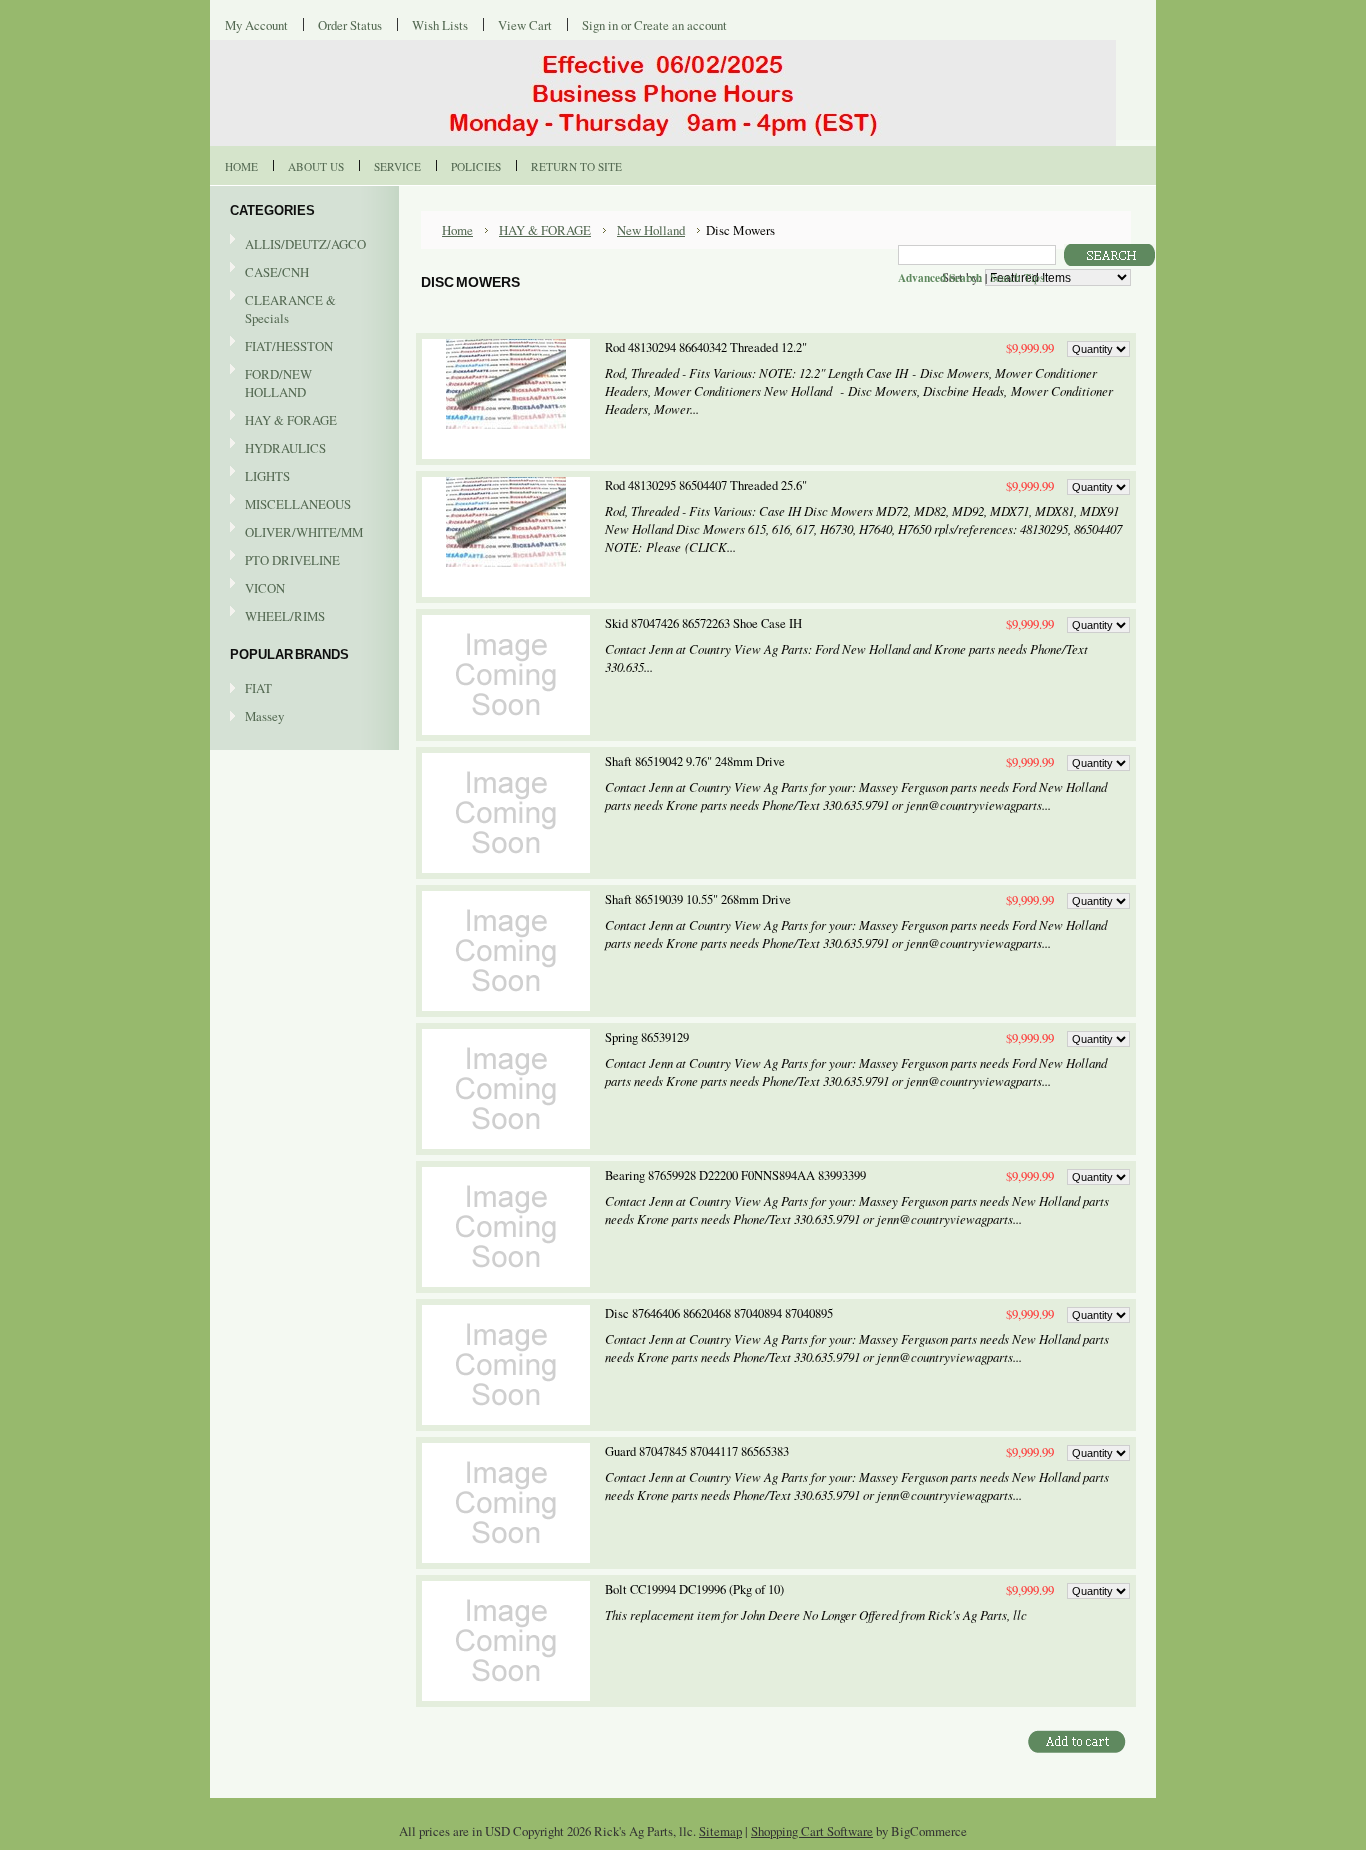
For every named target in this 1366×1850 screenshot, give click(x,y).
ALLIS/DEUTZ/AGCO (298, 245)
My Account (256, 25)
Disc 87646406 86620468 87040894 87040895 (719, 1313)
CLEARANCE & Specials (290, 309)
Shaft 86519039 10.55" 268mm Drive (698, 899)
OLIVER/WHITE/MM (296, 533)
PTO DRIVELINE (285, 561)
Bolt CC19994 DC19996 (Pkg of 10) (694, 1589)
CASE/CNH (269, 273)
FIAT (258, 688)
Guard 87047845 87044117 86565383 (697, 1451)
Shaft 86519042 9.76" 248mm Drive (695, 761)
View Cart (525, 25)
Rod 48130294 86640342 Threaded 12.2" (706, 347)
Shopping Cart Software (812, 1831)
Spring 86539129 (647, 1037)
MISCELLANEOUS (290, 505)
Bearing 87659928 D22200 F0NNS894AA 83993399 (735, 1175)
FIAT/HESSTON (281, 347)
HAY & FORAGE (283, 421)
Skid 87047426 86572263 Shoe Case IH (703, 623)
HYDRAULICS (278, 449)
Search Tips (1017, 277)
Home (457, 230)
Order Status (350, 25)
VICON (257, 589)
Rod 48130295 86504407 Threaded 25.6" (706, 485)
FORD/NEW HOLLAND (271, 383)
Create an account (680, 25)
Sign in (600, 25)
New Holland (651, 230)
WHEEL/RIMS (285, 616)
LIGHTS (267, 476)
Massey (264, 716)
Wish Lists (440, 25)
